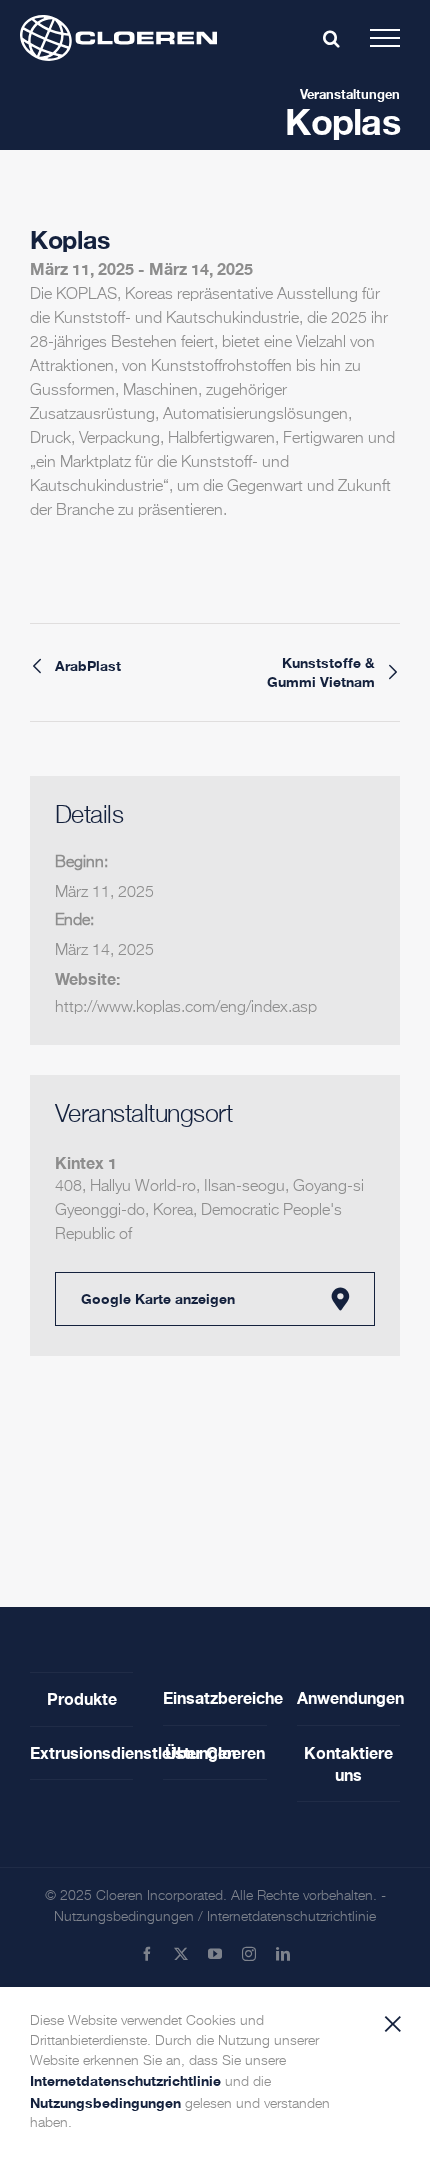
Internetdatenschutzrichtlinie (291, 1917)
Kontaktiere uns (348, 1763)
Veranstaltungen (350, 94)
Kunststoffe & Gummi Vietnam (321, 672)
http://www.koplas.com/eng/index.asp (186, 1008)
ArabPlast (88, 666)
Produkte (82, 1698)
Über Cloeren (215, 1752)
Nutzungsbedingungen (124, 1917)
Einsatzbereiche (214, 1697)
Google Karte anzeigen (158, 1298)
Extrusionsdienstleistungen (81, 1752)
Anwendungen (348, 1697)
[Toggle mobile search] (331, 38)
